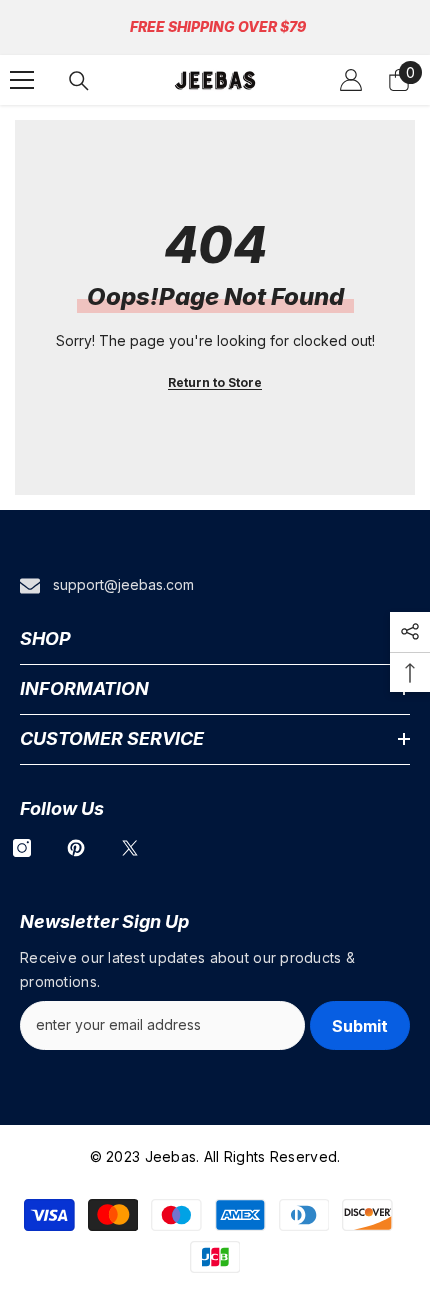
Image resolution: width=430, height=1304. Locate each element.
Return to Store (215, 382)
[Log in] (351, 80)
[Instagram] (22, 848)
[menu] (22, 80)
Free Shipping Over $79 (218, 26)
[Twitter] (130, 848)
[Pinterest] (76, 848)
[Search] (79, 81)
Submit (360, 1026)
